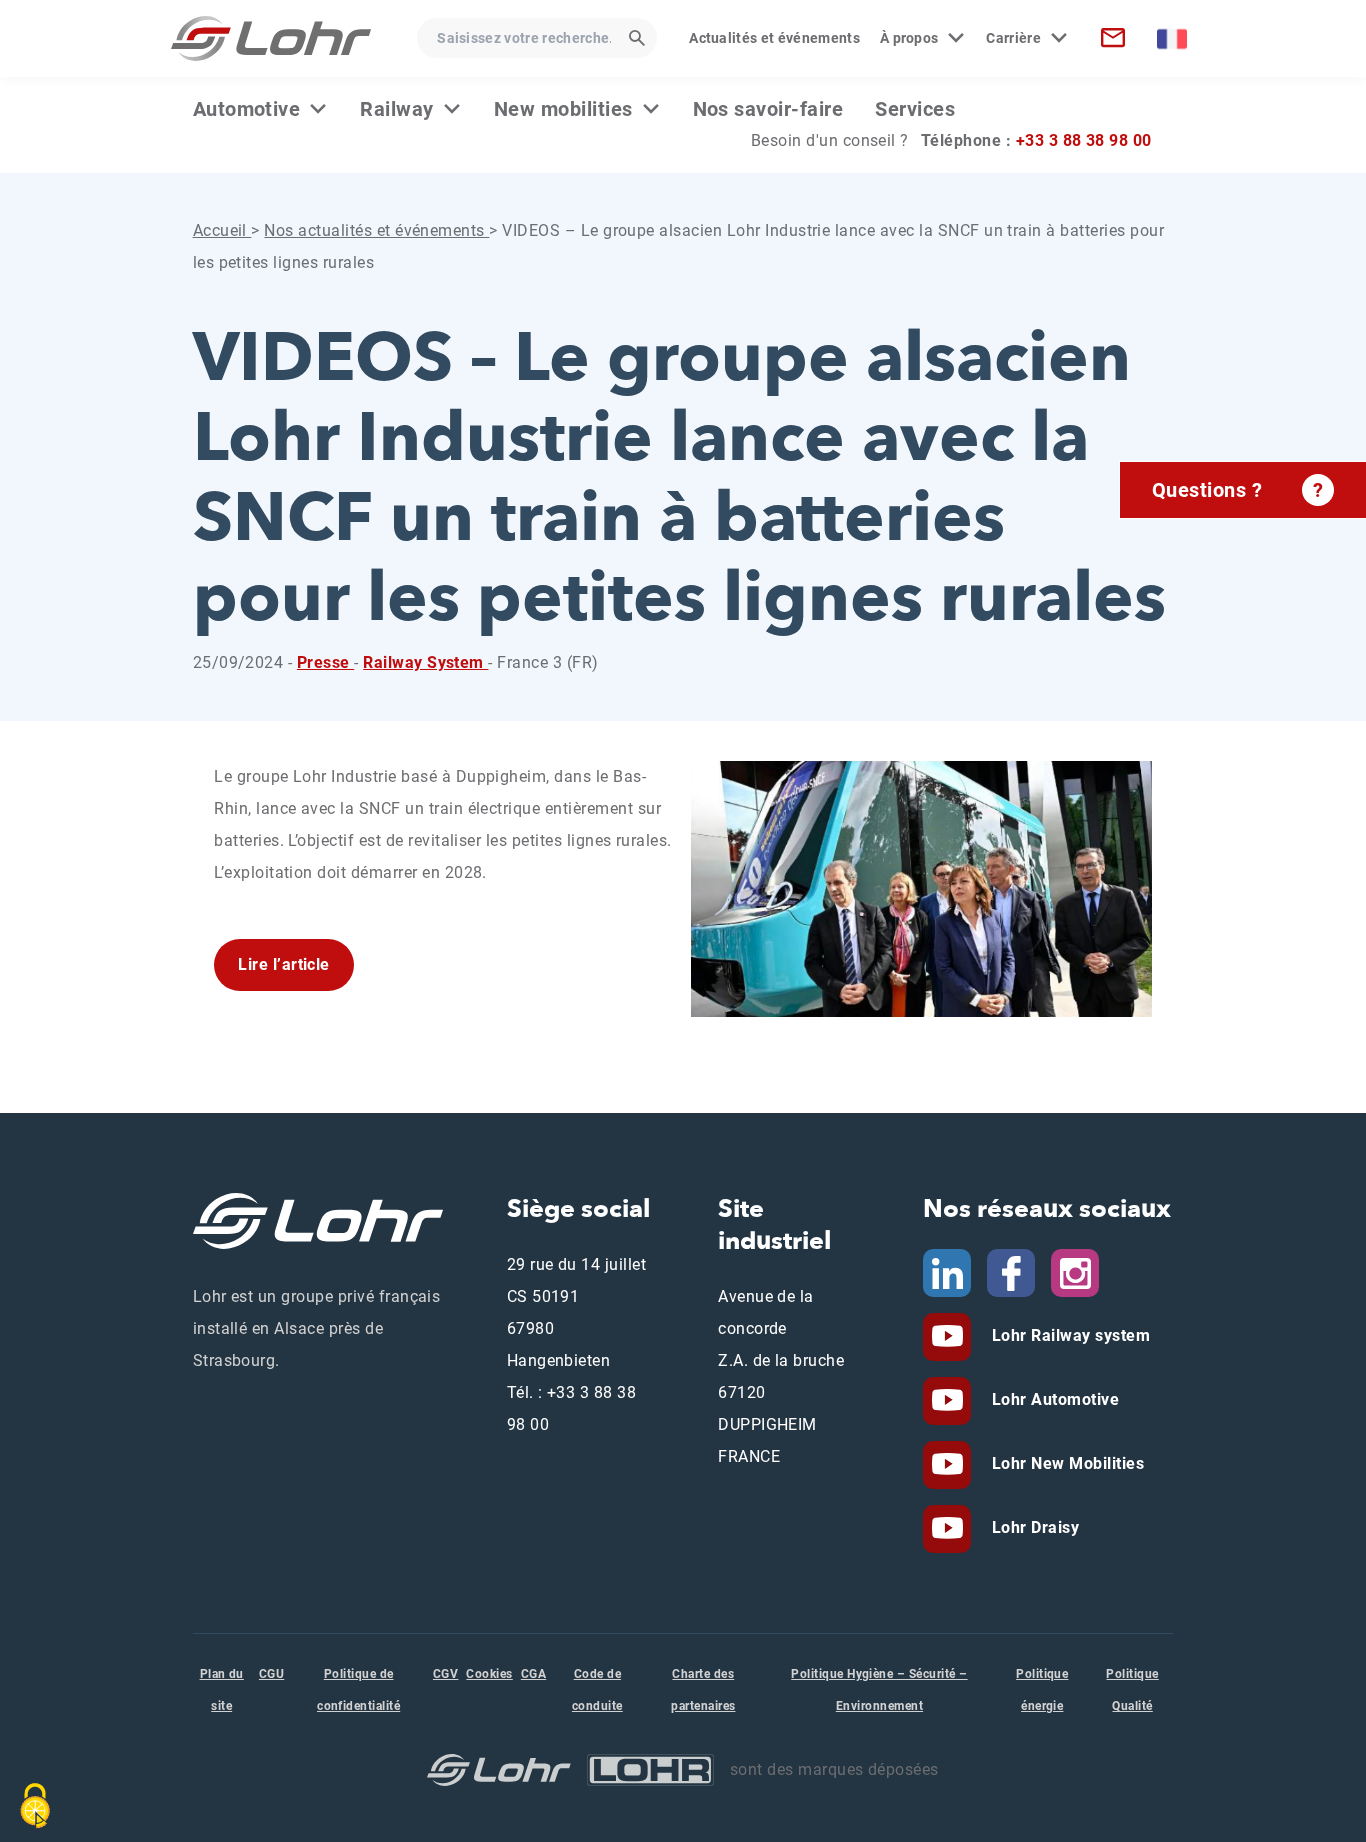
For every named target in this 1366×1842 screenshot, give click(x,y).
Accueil (222, 230)
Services (915, 109)
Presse (325, 662)
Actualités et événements (774, 38)
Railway (396, 109)
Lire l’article (284, 964)
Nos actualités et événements (376, 230)
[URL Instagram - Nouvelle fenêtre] (1075, 1271)
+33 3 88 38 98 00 (1084, 140)
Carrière (1013, 38)
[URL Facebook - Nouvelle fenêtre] (1011, 1271)
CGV (445, 1674)
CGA (533, 1674)
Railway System (425, 662)
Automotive (247, 109)
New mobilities (563, 109)
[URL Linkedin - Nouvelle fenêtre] (947, 1271)
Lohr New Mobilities (1065, 1463)
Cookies (489, 1674)
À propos (909, 38)
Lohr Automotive (1053, 1399)
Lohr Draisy (1033, 1527)
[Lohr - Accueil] (271, 38)
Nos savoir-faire (768, 109)
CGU (271, 1674)
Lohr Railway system (1068, 1335)
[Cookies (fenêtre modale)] (35, 1806)
